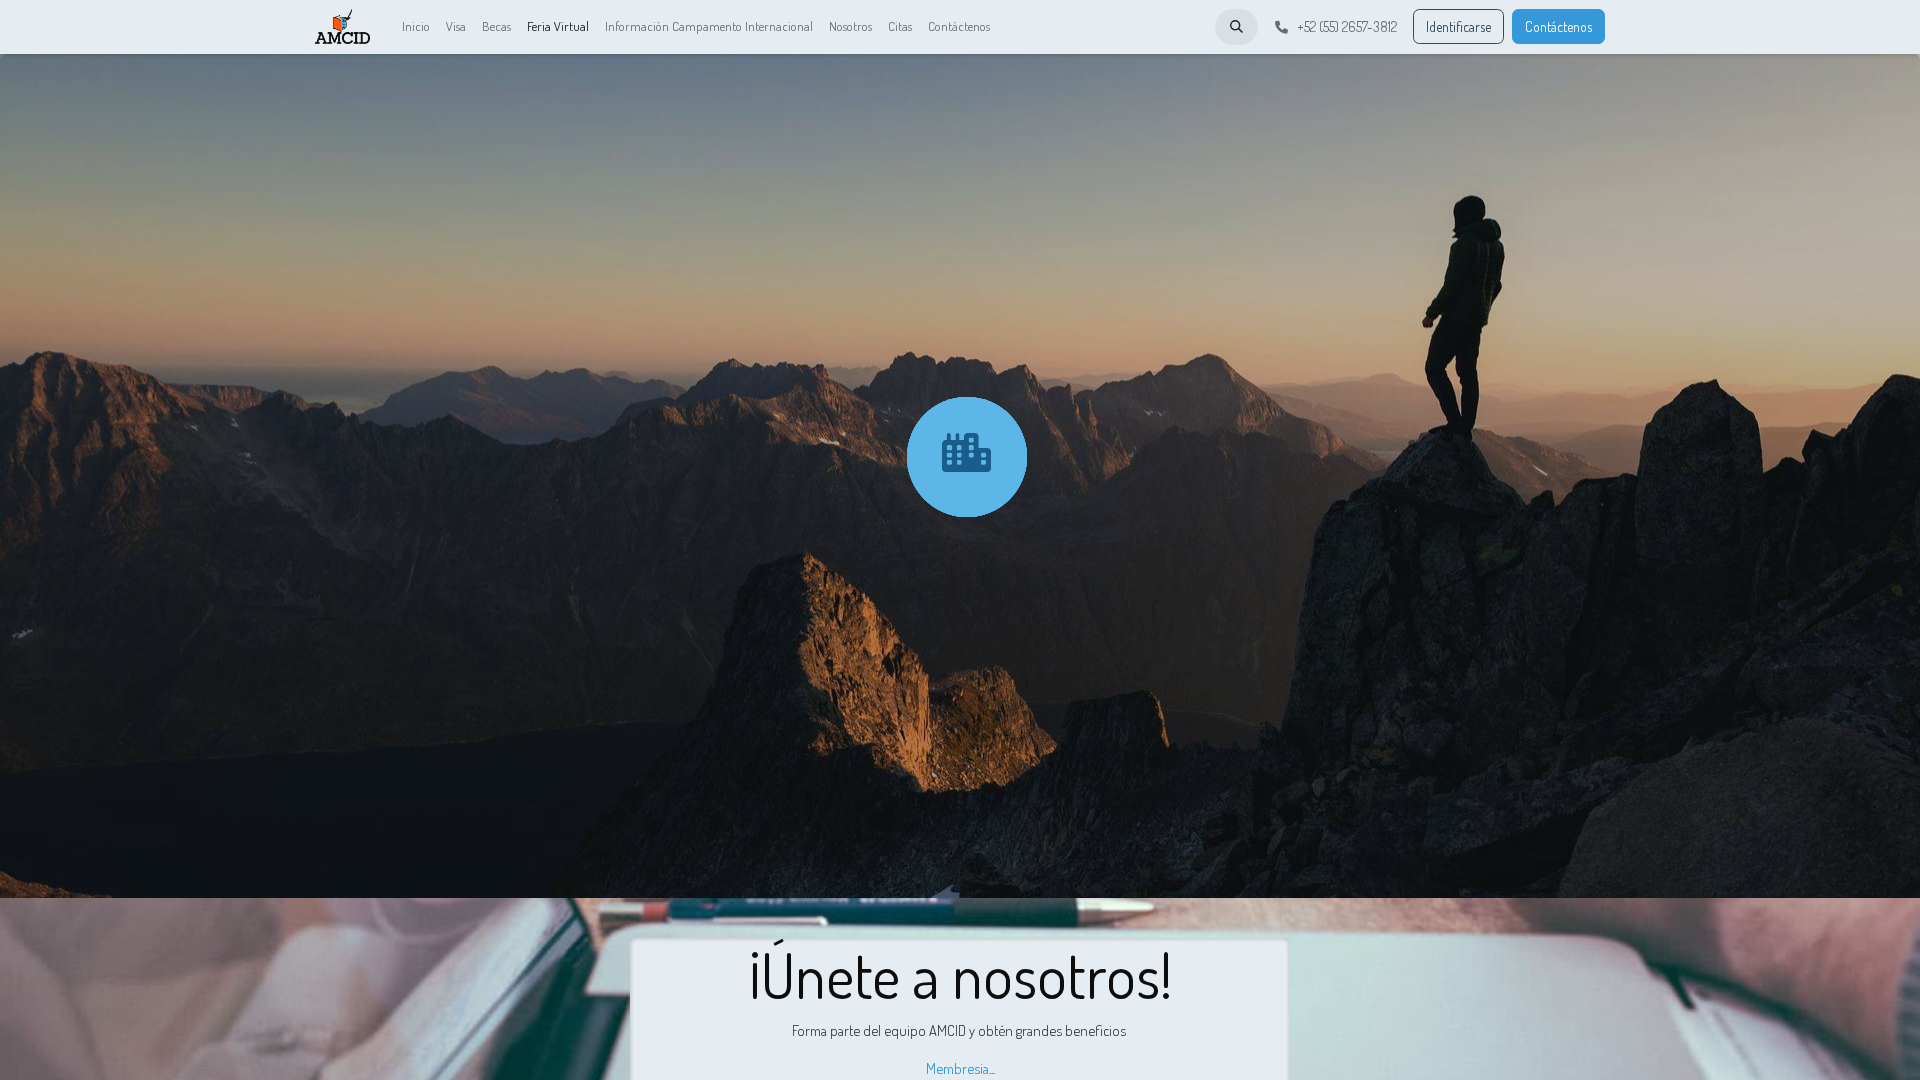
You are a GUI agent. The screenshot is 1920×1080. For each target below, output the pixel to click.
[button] (1236, 27)
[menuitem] (416, 27)
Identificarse (1458, 26)
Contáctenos (1558, 26)
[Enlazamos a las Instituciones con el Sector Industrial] (966, 453)
